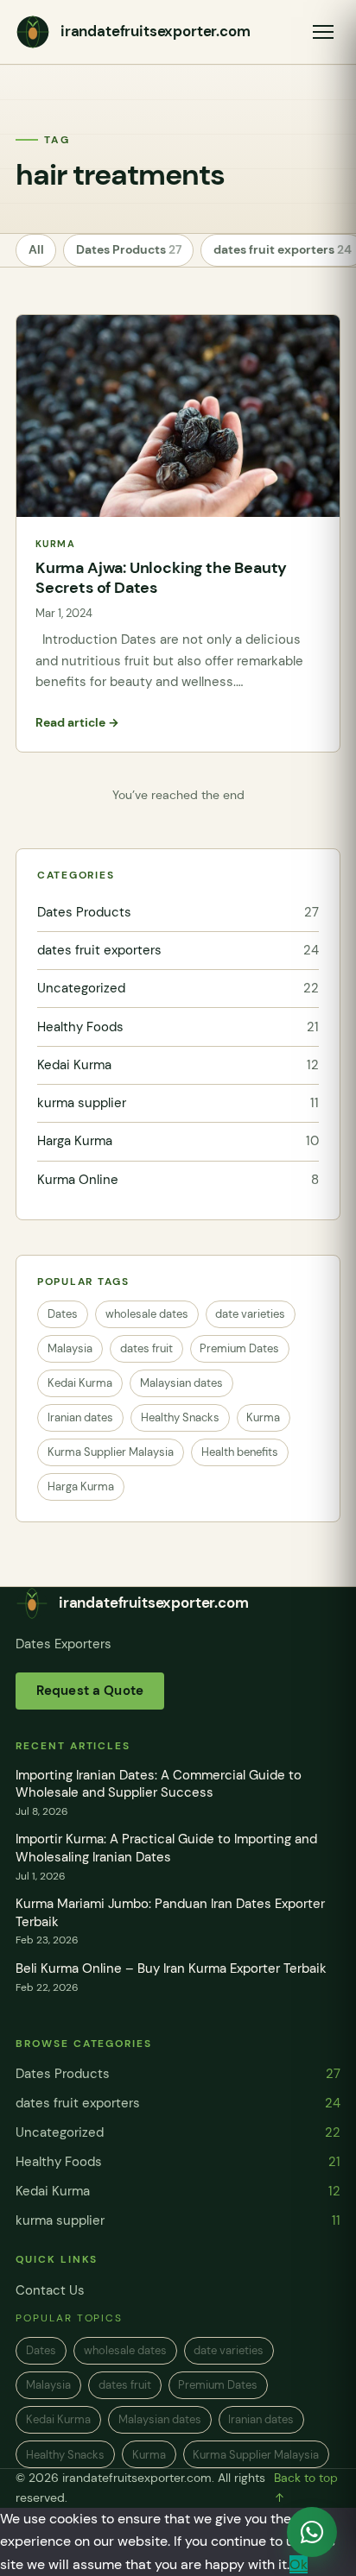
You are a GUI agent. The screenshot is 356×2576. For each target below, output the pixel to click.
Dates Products (129, 250)
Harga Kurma (178, 1141)
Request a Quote (90, 1691)
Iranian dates (80, 1417)
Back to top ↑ (306, 2488)
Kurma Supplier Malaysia (111, 1452)
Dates (63, 1314)
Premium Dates (239, 1348)
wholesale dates (147, 1314)
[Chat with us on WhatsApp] (312, 2532)
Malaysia (70, 1348)
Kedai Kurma (178, 1065)
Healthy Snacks (180, 1417)
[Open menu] (323, 32)
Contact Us (50, 2290)
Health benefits (240, 1452)
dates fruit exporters (178, 950)
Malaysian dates (181, 1383)
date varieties (250, 1314)
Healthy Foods (178, 1027)
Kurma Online (178, 1180)
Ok (299, 2564)
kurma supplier (178, 1103)
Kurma (263, 1417)
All (36, 250)
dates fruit (146, 1348)
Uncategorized (178, 988)
